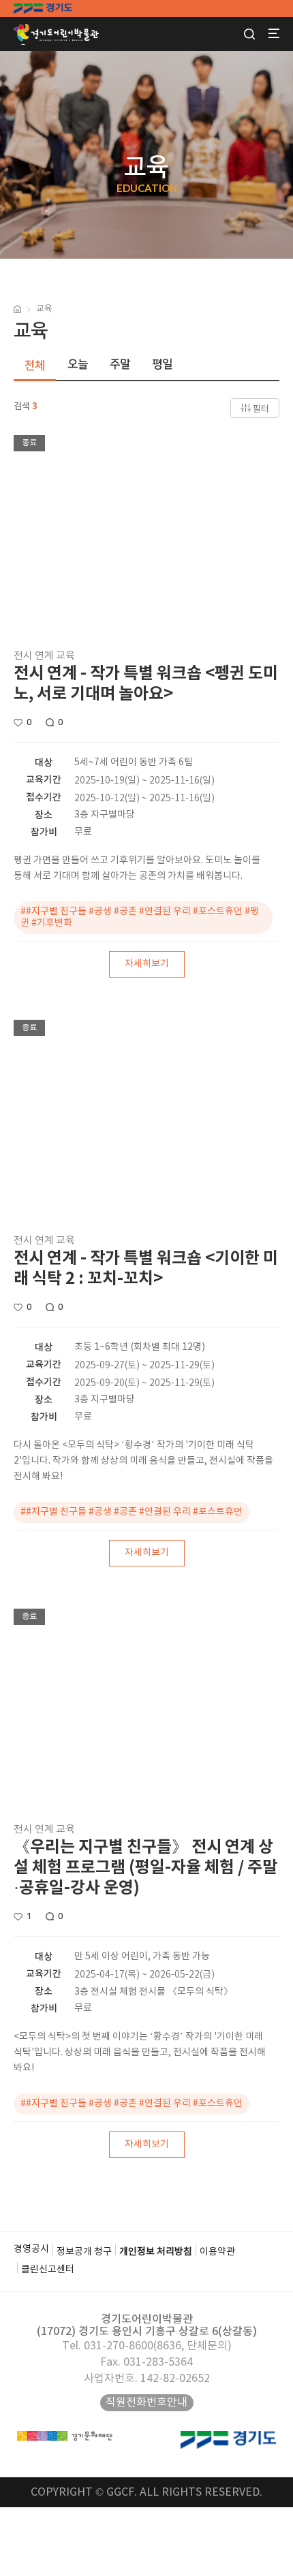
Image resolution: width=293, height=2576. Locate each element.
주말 (120, 364)
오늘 (78, 364)
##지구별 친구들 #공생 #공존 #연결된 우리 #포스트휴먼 (132, 1512)
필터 (261, 409)
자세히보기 (147, 964)
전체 (35, 366)
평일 (162, 364)
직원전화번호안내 (146, 2402)
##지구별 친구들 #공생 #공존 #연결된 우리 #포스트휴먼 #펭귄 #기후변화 (140, 917)
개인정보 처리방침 (156, 2252)
